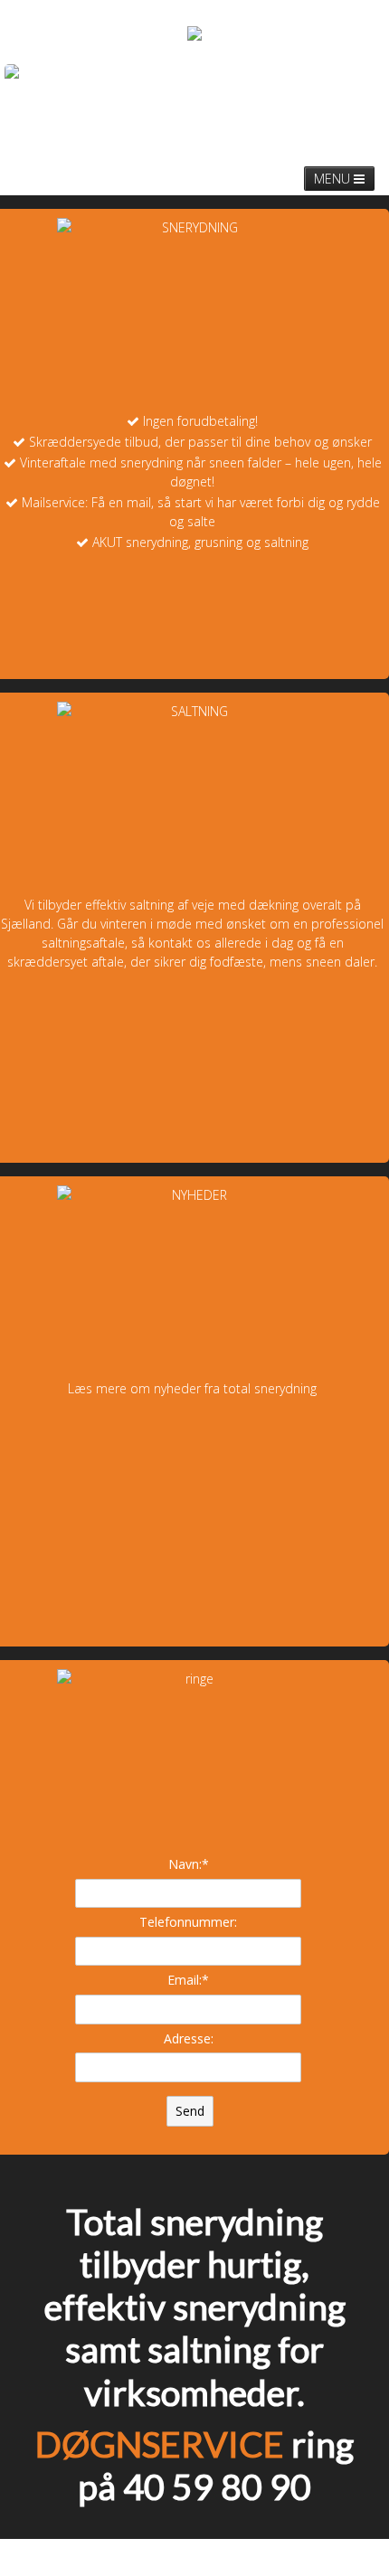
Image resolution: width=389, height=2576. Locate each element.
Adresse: (189, 2038)
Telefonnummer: (188, 1922)
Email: (188, 1980)
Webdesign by (320, 2557)
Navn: (189, 1864)
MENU (334, 179)
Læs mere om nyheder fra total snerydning (192, 1388)
